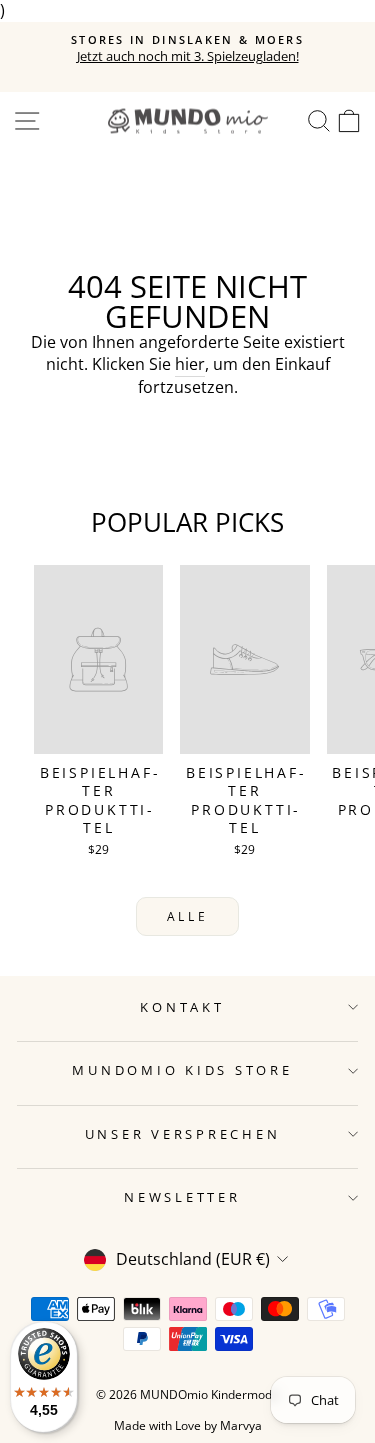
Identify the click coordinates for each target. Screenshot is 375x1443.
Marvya (241, 1425)
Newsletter (182, 1197)
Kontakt (182, 1007)
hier (190, 364)
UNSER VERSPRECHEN (183, 1134)
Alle (187, 916)
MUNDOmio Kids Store (182, 1070)
